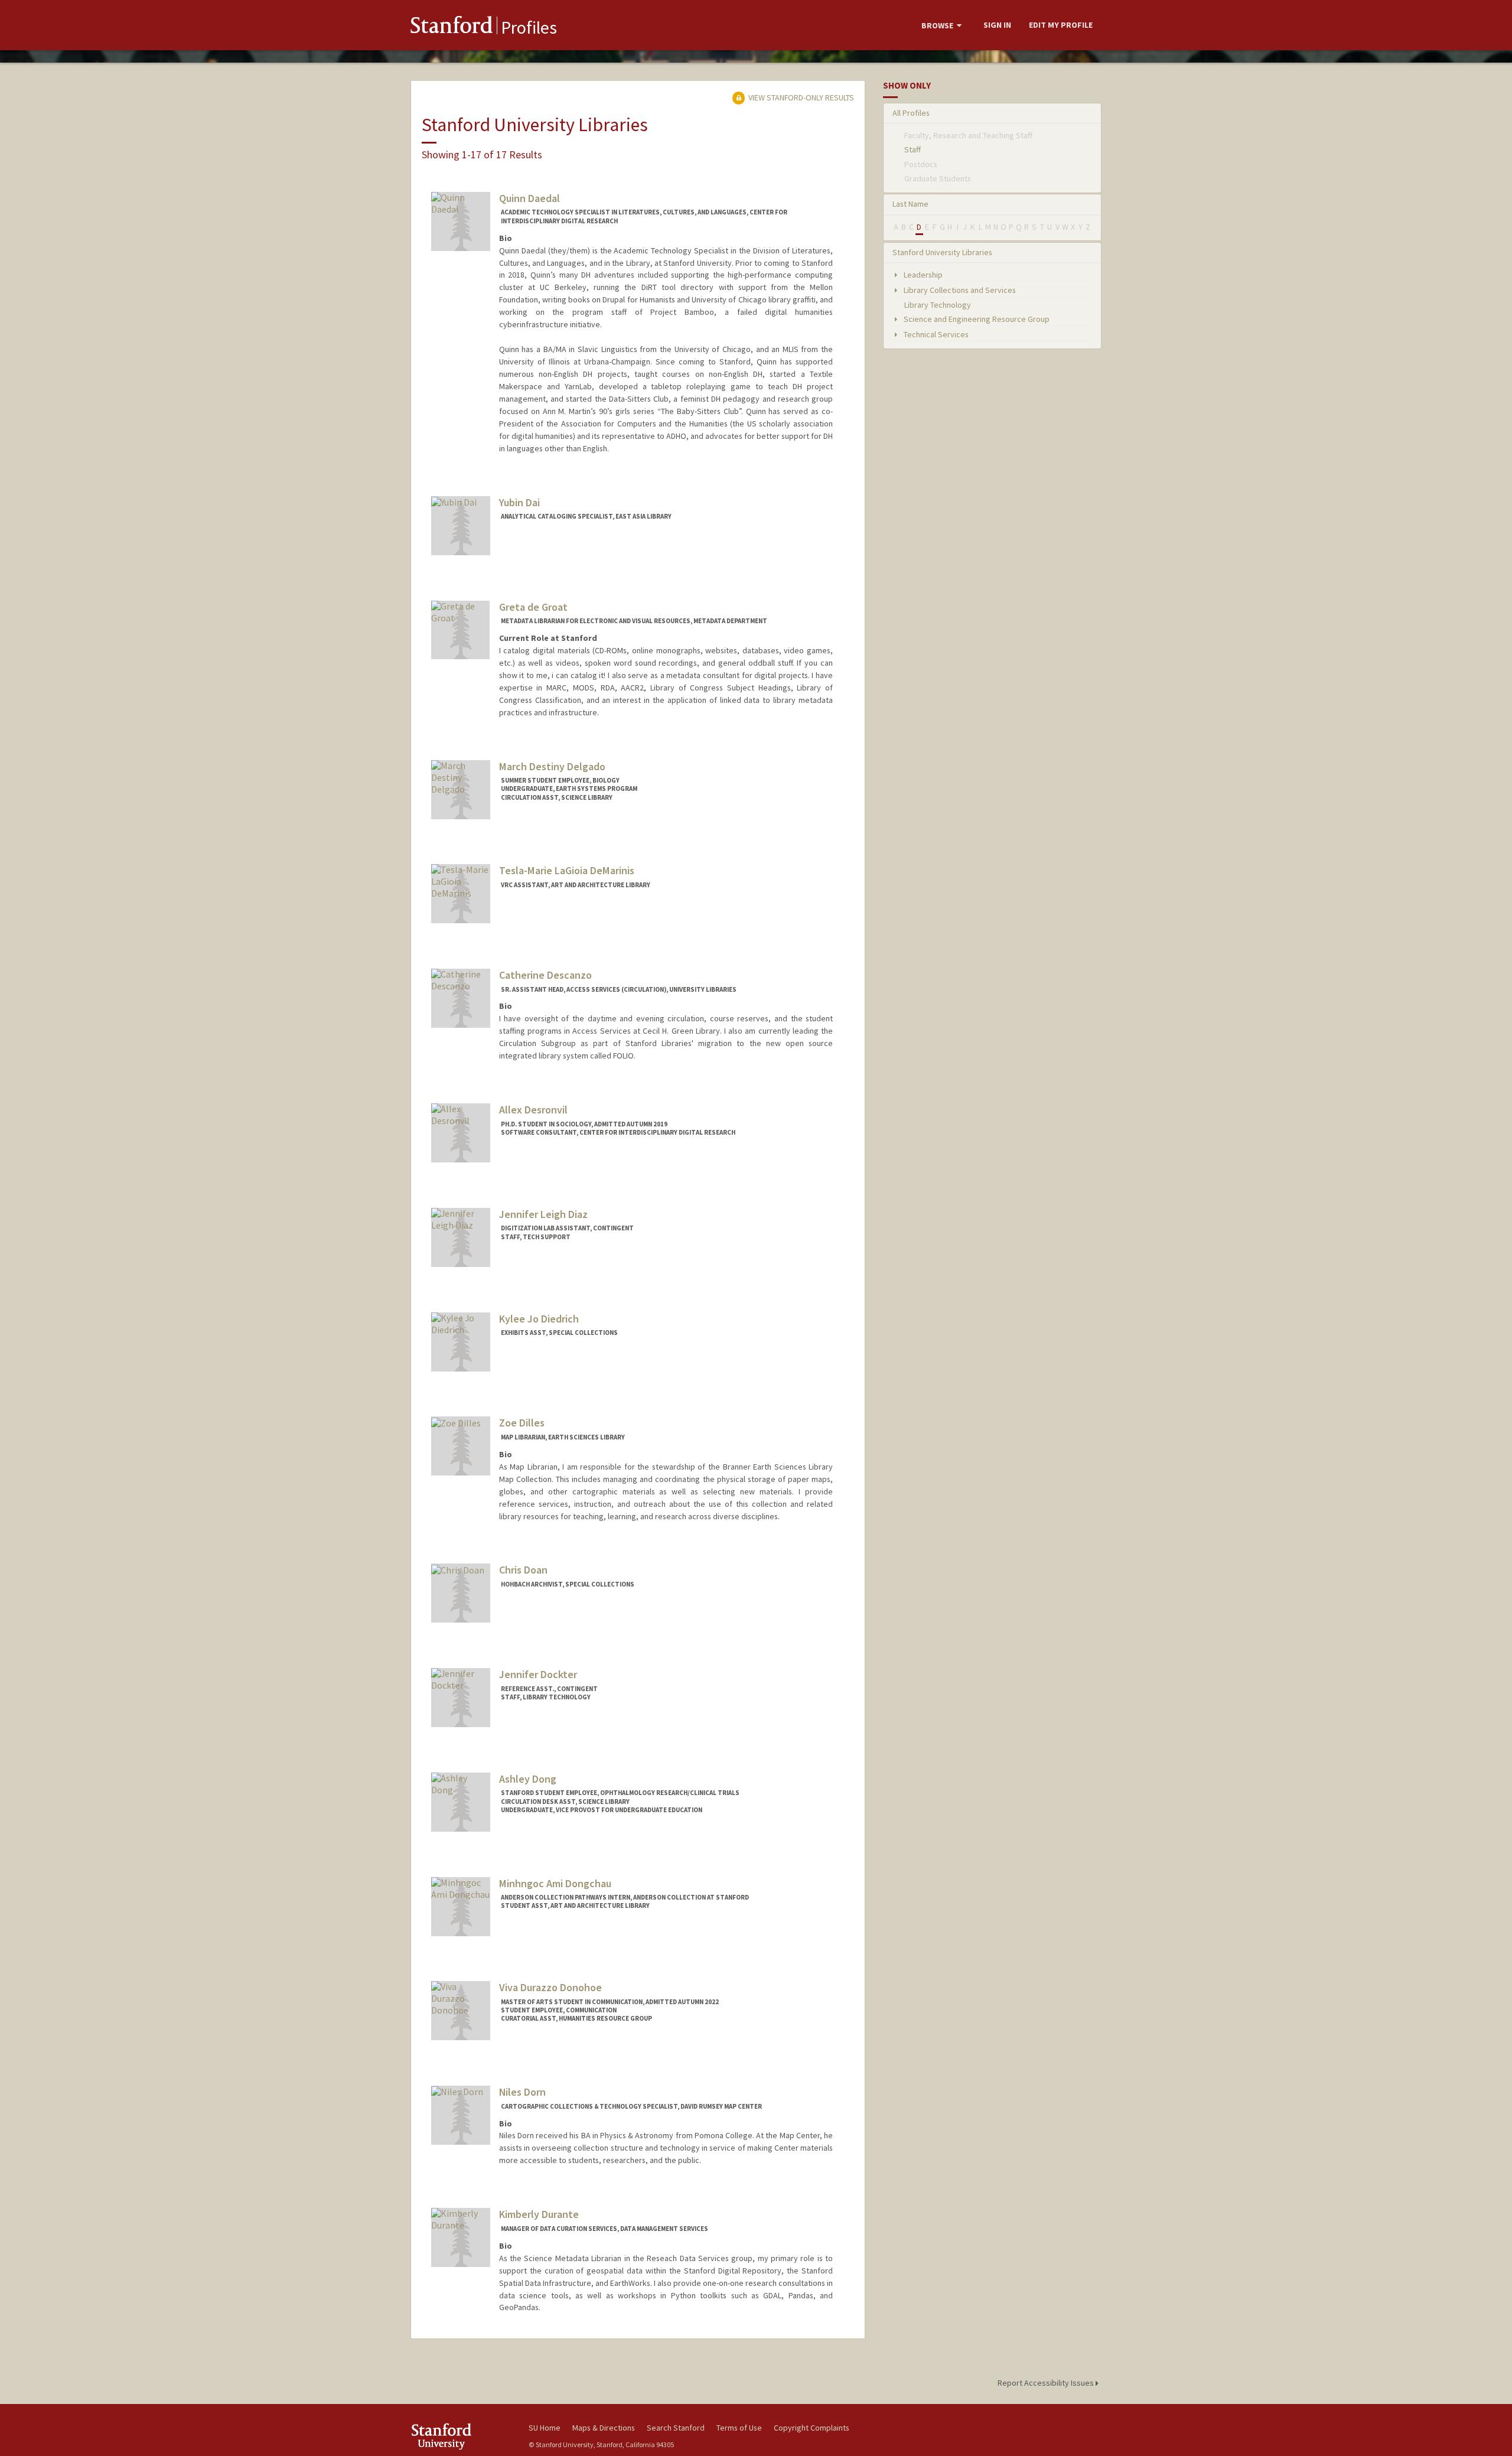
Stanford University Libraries (942, 252)
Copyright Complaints (812, 2428)
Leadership (922, 275)
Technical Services (935, 334)
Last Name (910, 204)
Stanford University (461, 2436)
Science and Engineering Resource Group (976, 319)
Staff (913, 149)
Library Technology (938, 305)
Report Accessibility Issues (1047, 2383)
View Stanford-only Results (800, 97)
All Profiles (911, 113)
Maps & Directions (604, 2428)
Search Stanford (676, 2428)
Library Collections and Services (959, 290)
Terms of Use (739, 2428)
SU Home (545, 2428)
